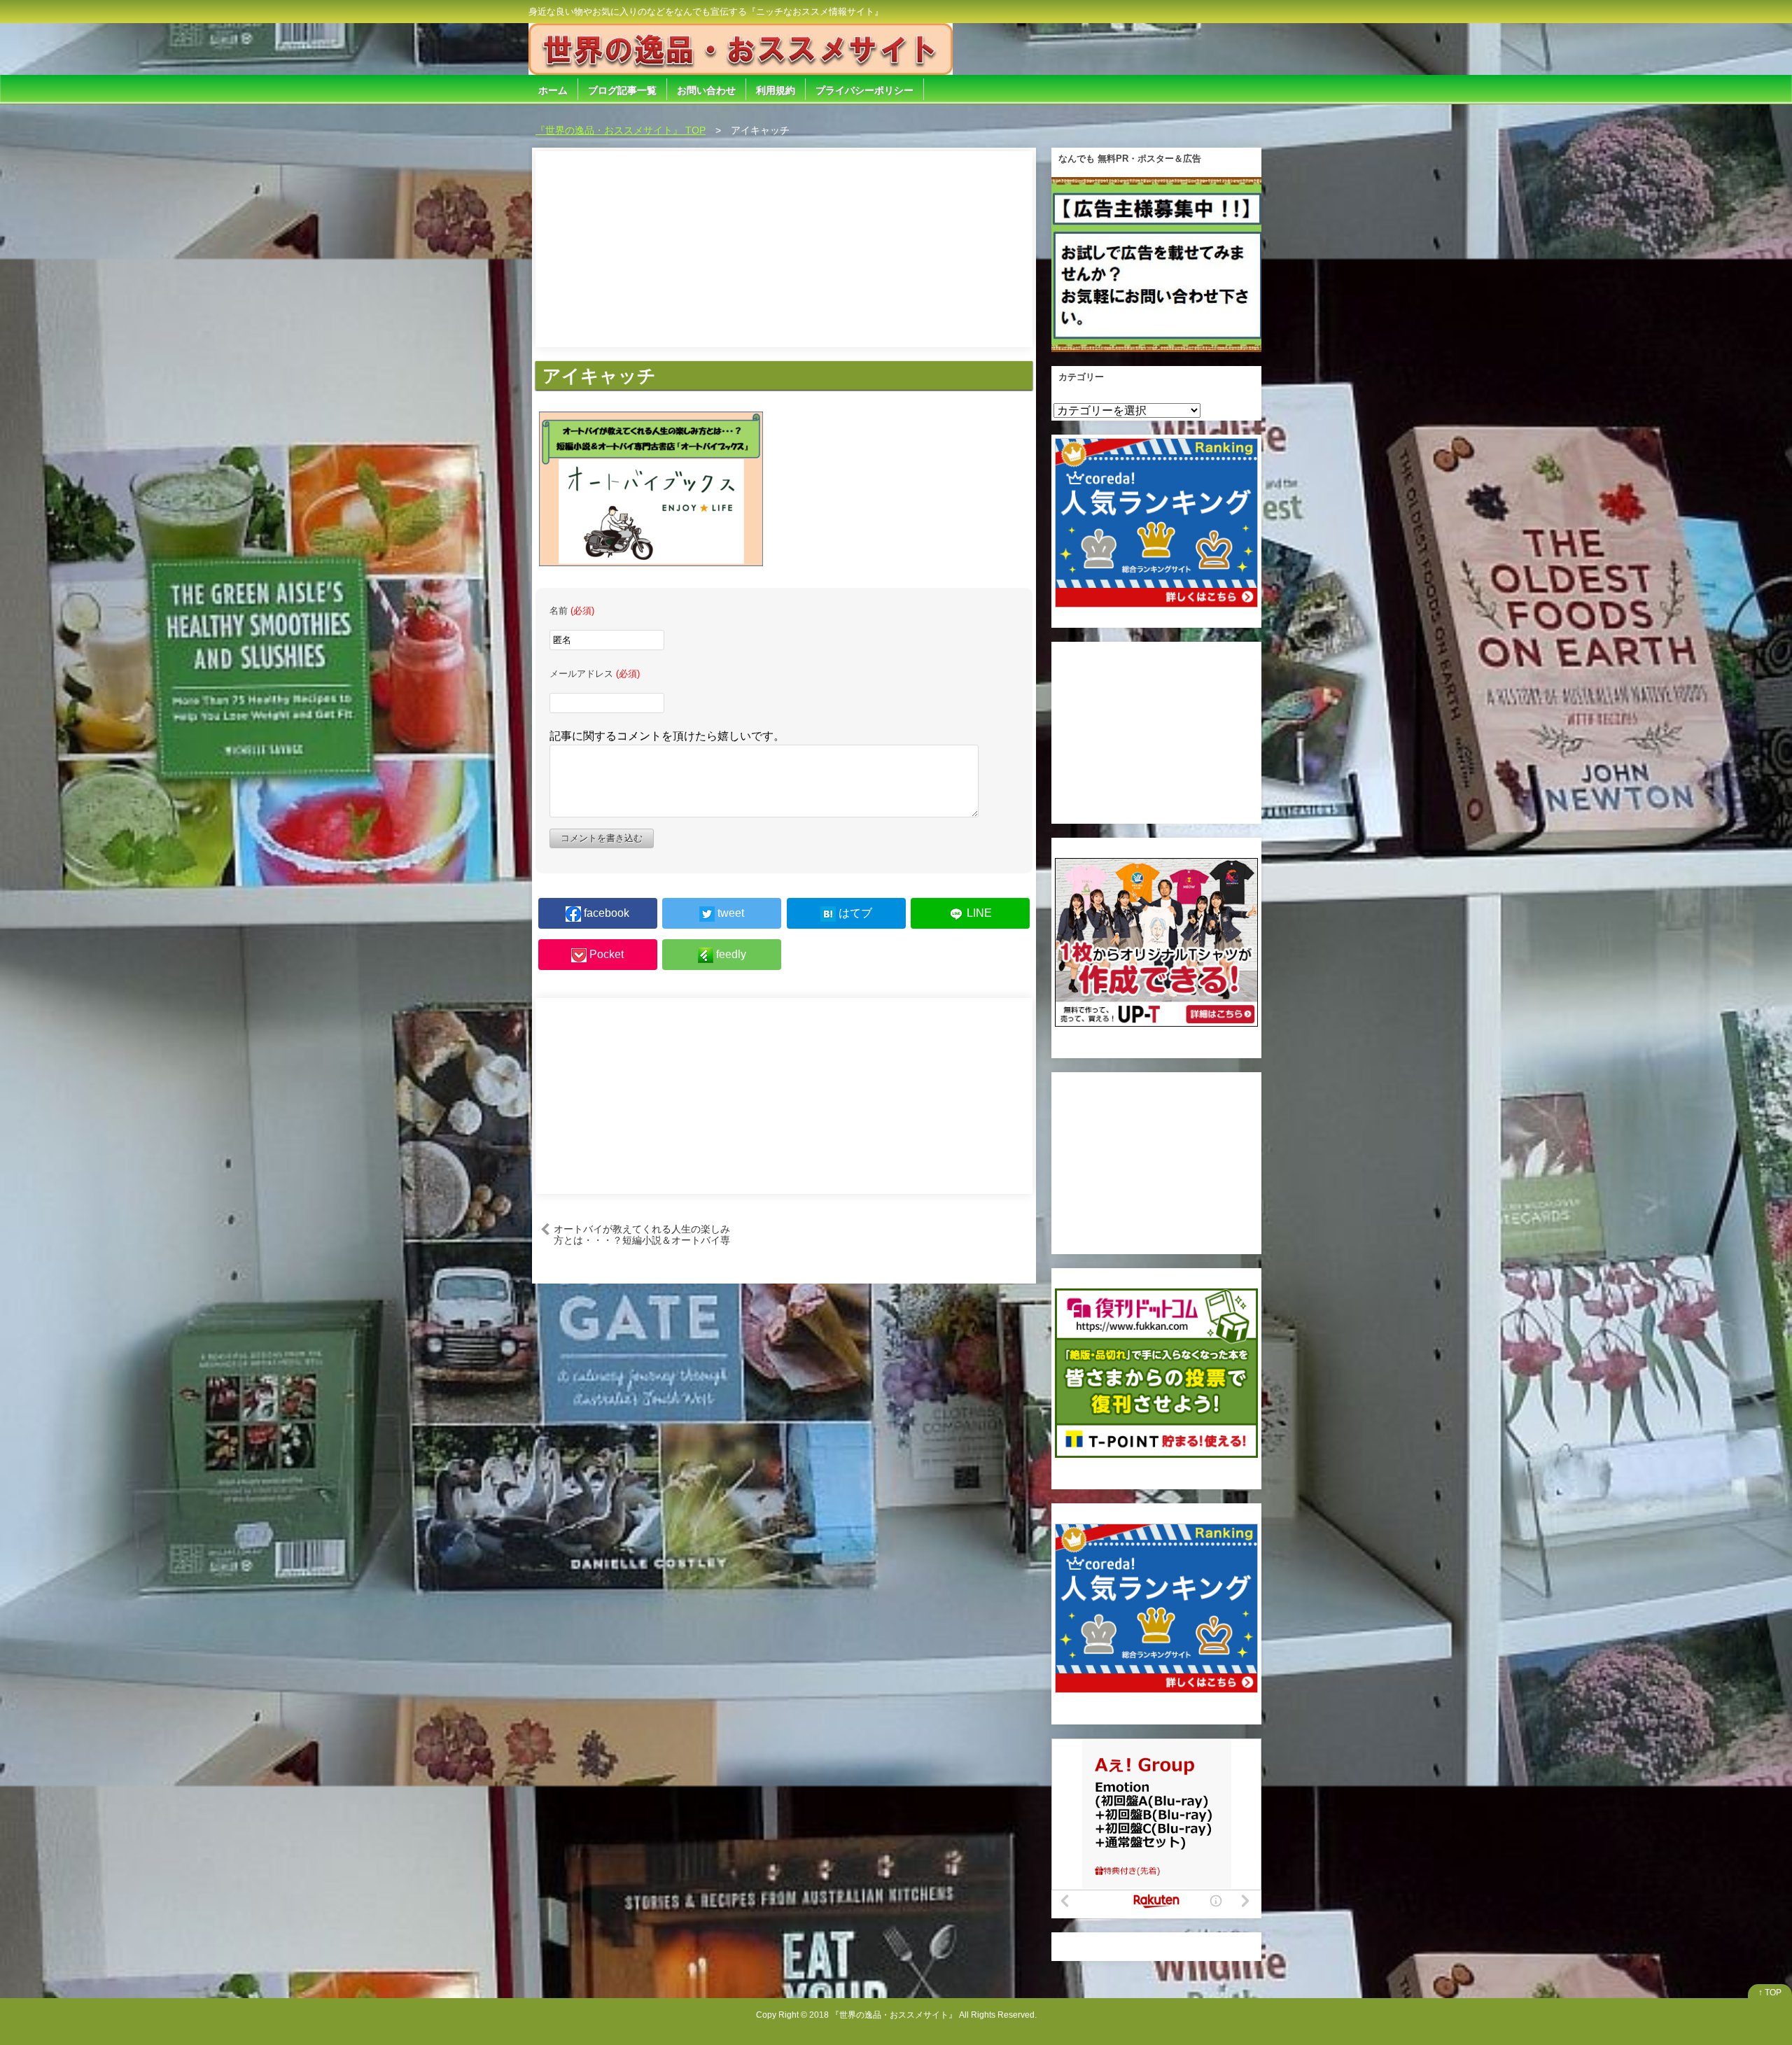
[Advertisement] (784, 249)
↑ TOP (1770, 1993)
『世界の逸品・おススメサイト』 (894, 2015)
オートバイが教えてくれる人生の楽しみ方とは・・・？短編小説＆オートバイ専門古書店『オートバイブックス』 (642, 1234)
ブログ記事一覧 (622, 90)
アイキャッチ (599, 376)
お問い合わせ (706, 90)
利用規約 (776, 90)
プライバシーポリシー (864, 90)
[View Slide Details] (1156, 265)
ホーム (553, 90)
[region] (1156, 265)
